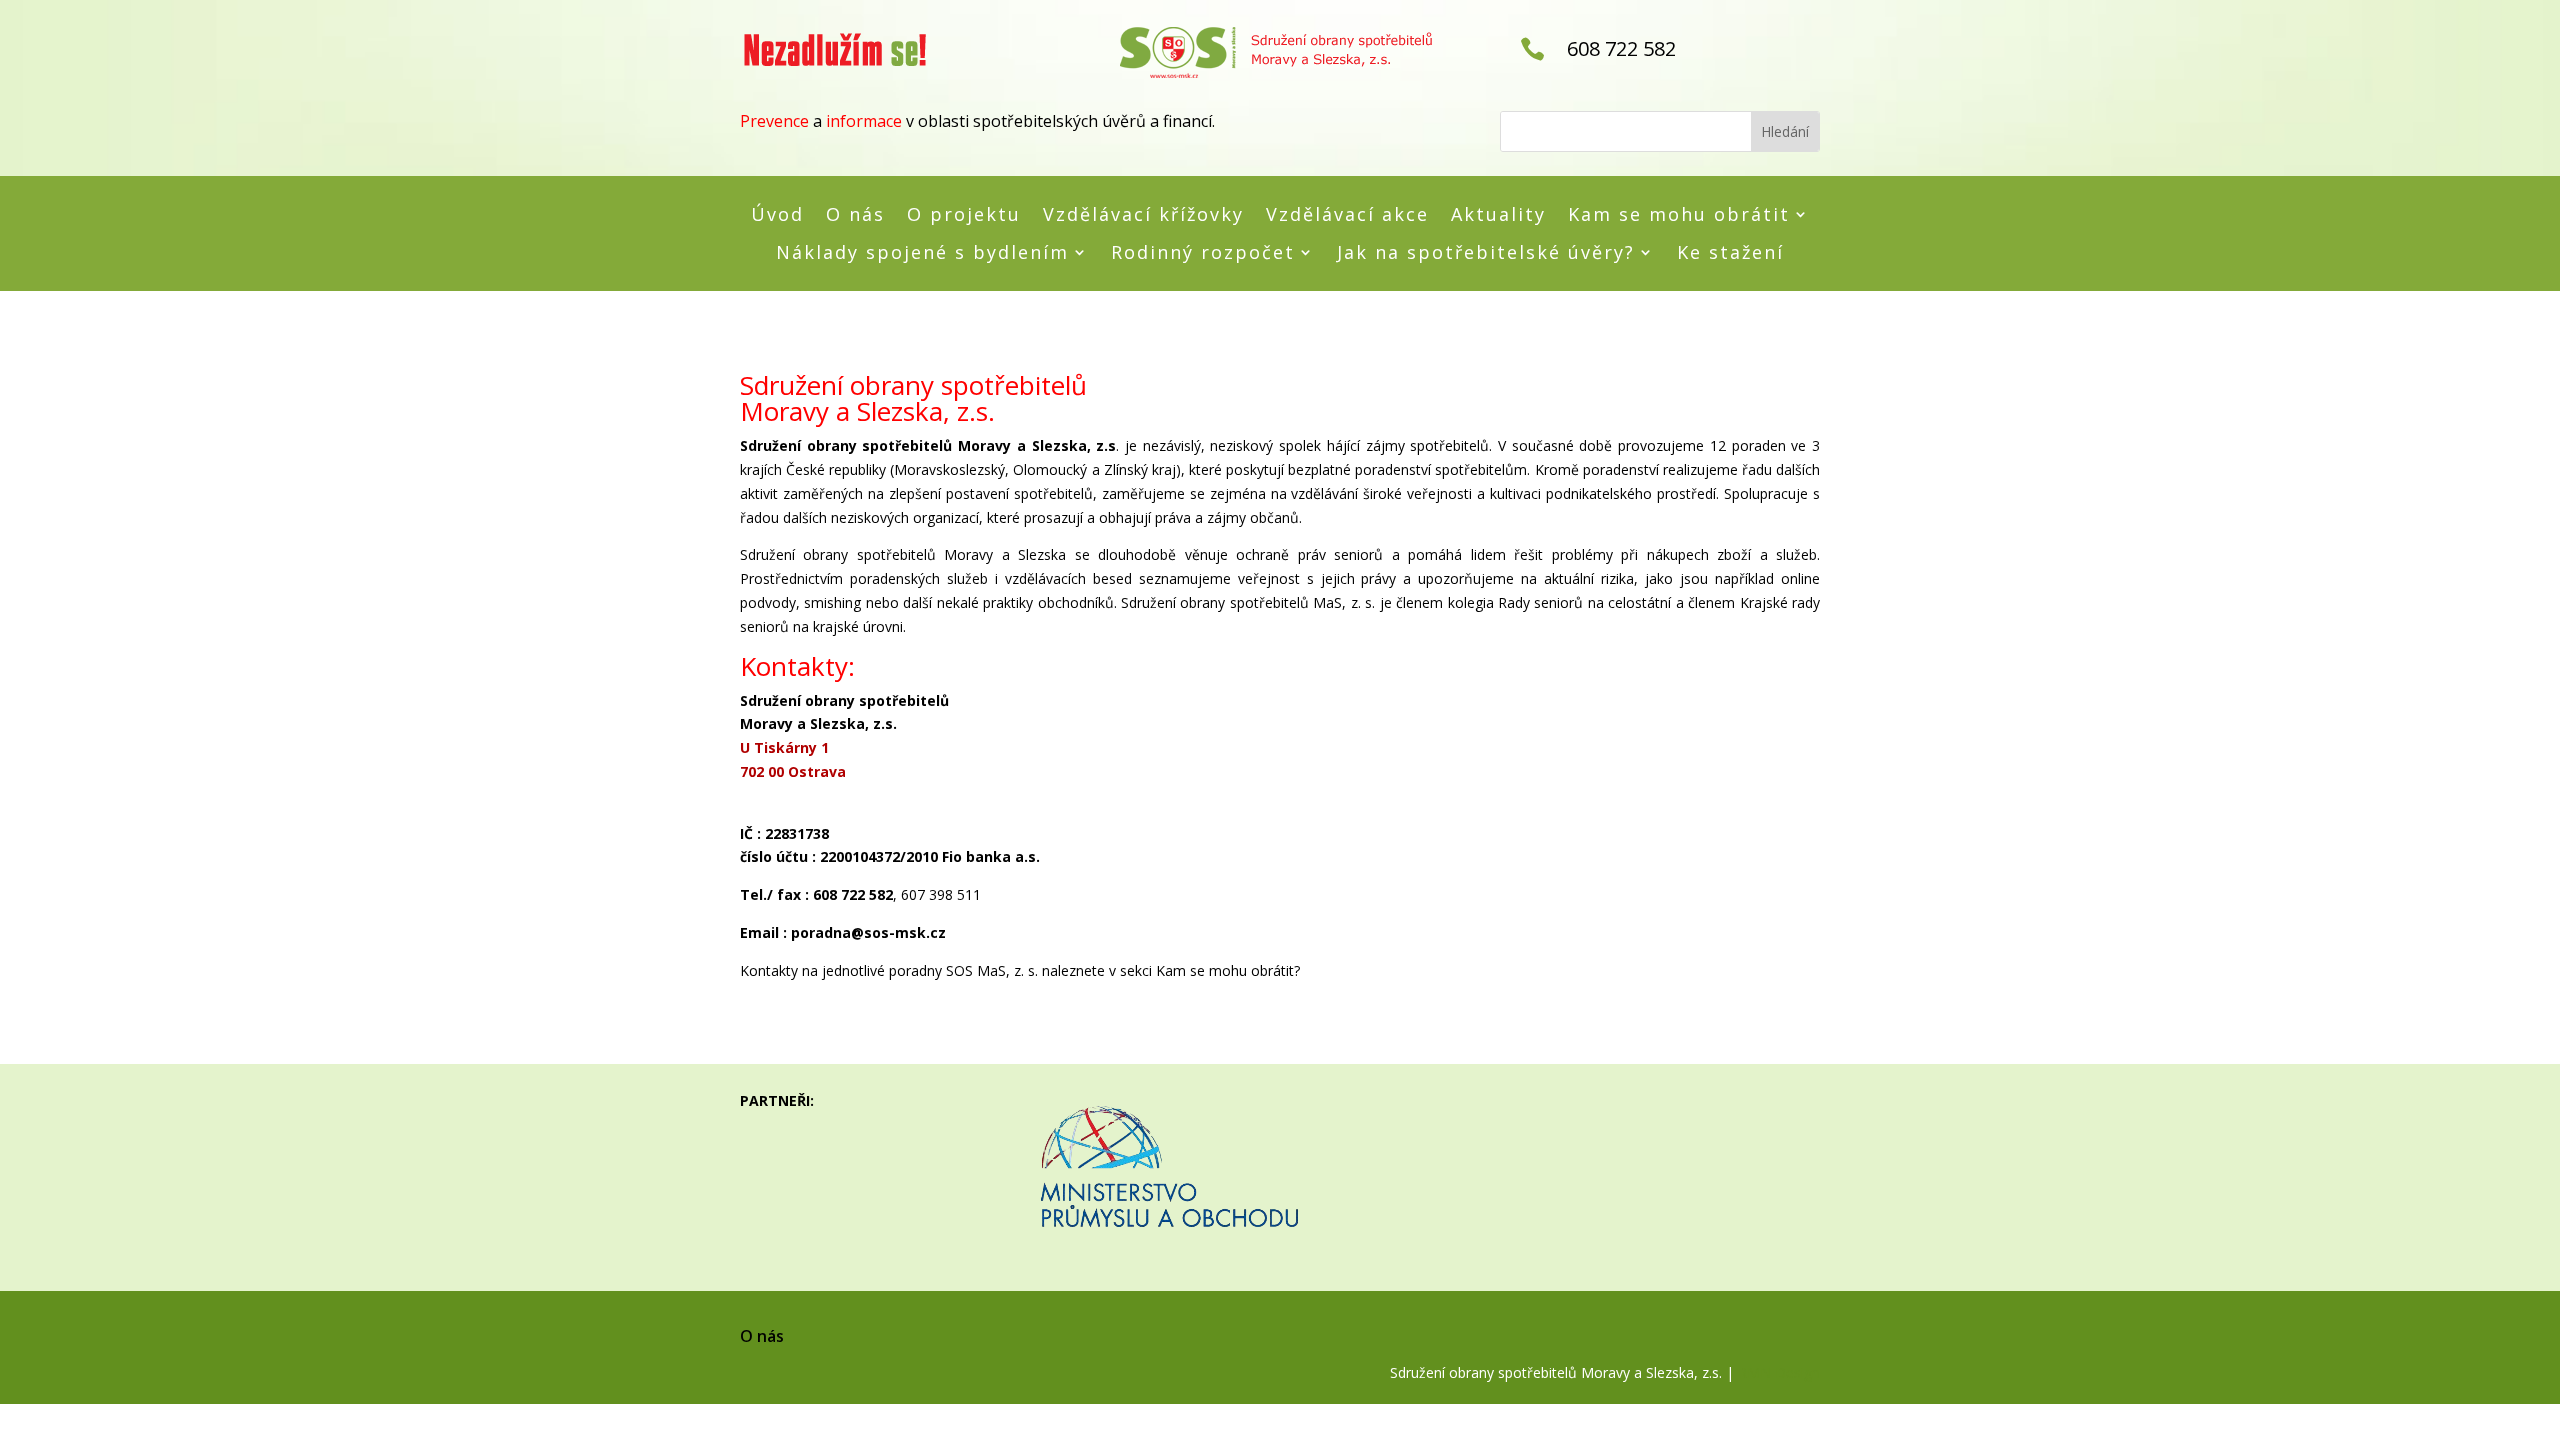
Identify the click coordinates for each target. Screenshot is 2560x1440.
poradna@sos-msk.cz (868, 932)
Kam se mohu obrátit (1679, 215)
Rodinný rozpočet (1203, 253)
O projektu (964, 215)
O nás (855, 215)
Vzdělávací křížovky (1143, 215)
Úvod (777, 215)
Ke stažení (1730, 253)
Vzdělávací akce (1347, 215)
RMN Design (1779, 1372)
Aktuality (1498, 215)
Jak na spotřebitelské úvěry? (1486, 253)
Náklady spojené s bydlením (922, 253)
